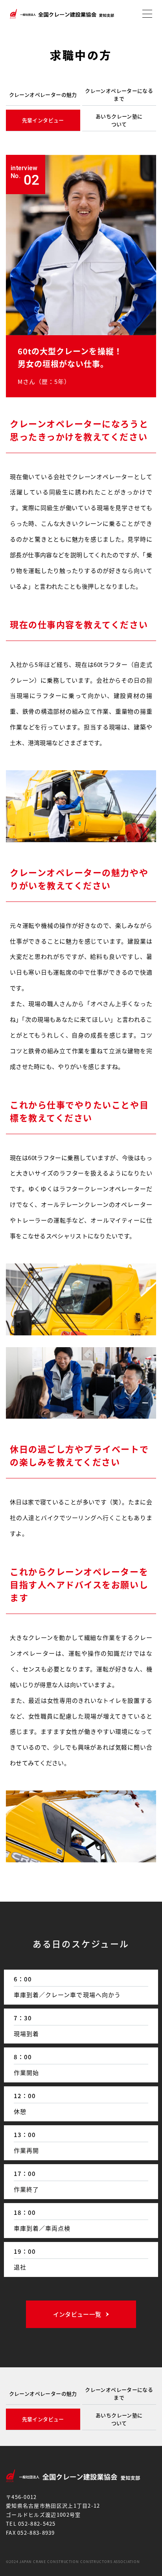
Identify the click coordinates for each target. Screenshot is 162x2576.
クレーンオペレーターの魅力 (43, 95)
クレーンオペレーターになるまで (119, 95)
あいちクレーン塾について (119, 120)
